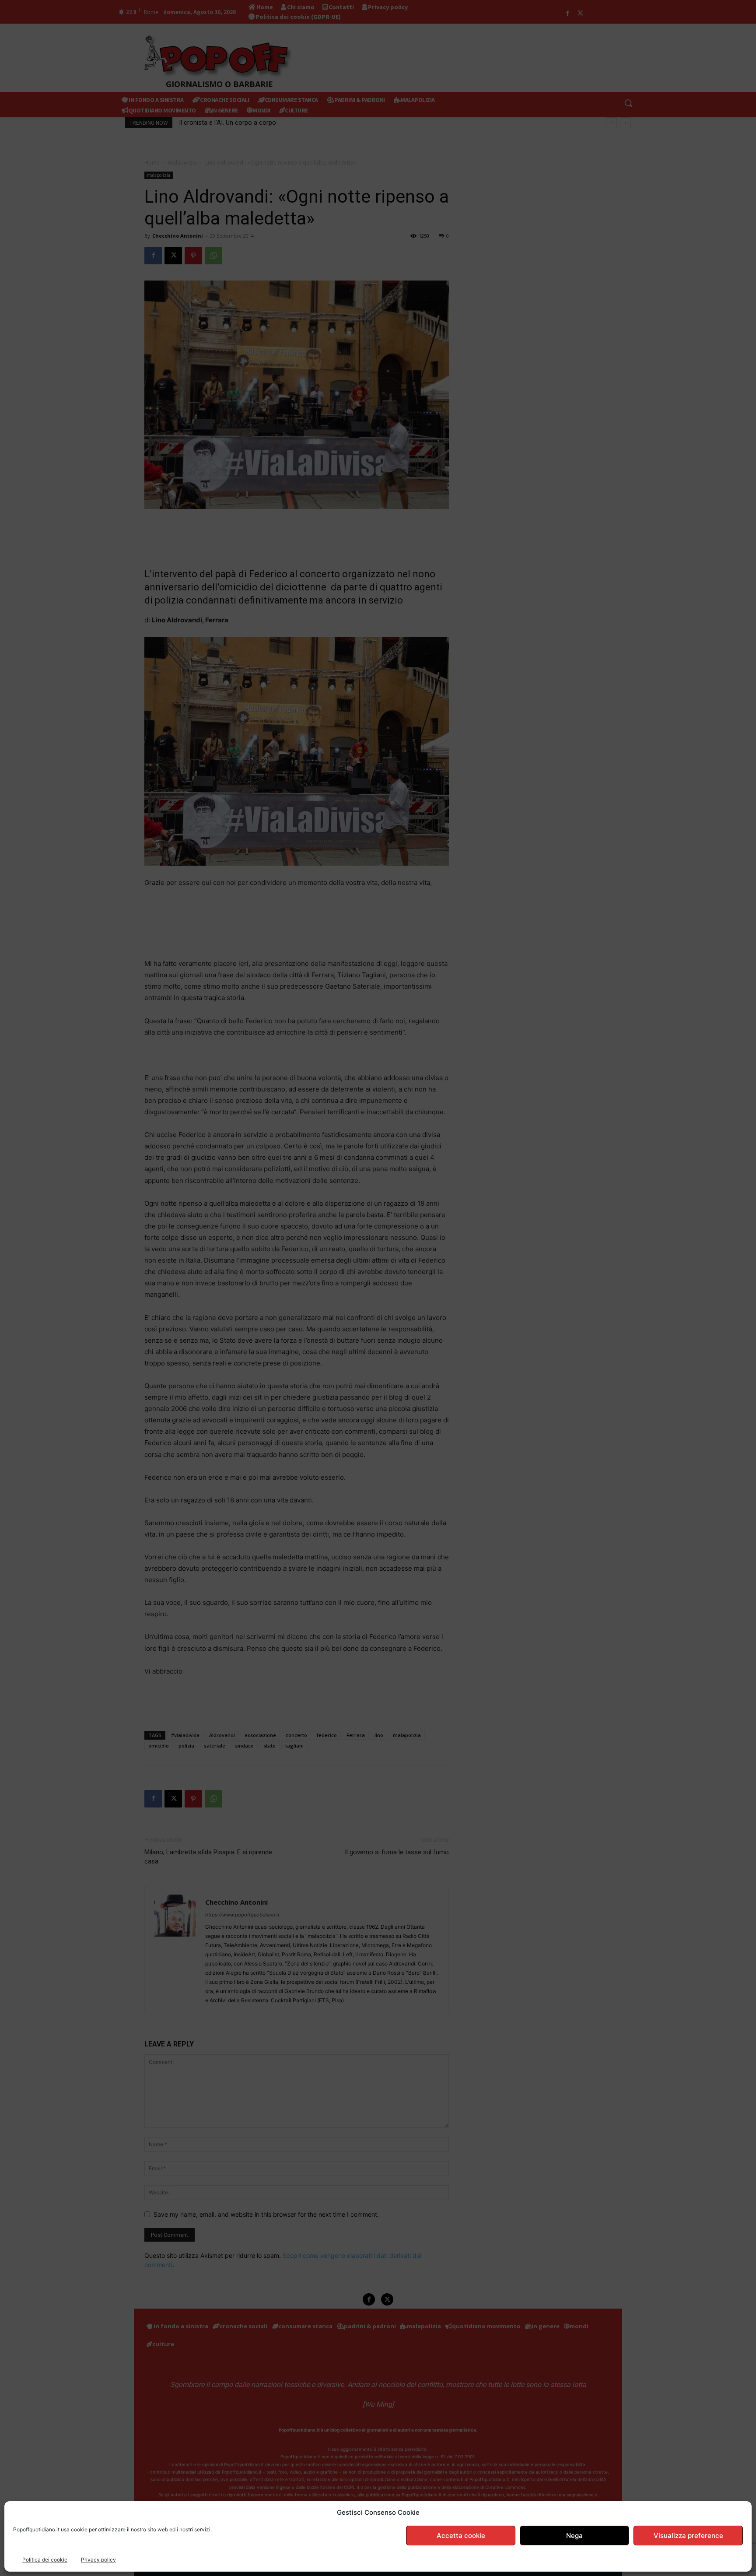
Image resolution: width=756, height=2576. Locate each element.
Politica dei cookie (45, 2560)
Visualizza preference (688, 2536)
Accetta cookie (461, 2536)
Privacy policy (98, 2560)
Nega (574, 2536)
